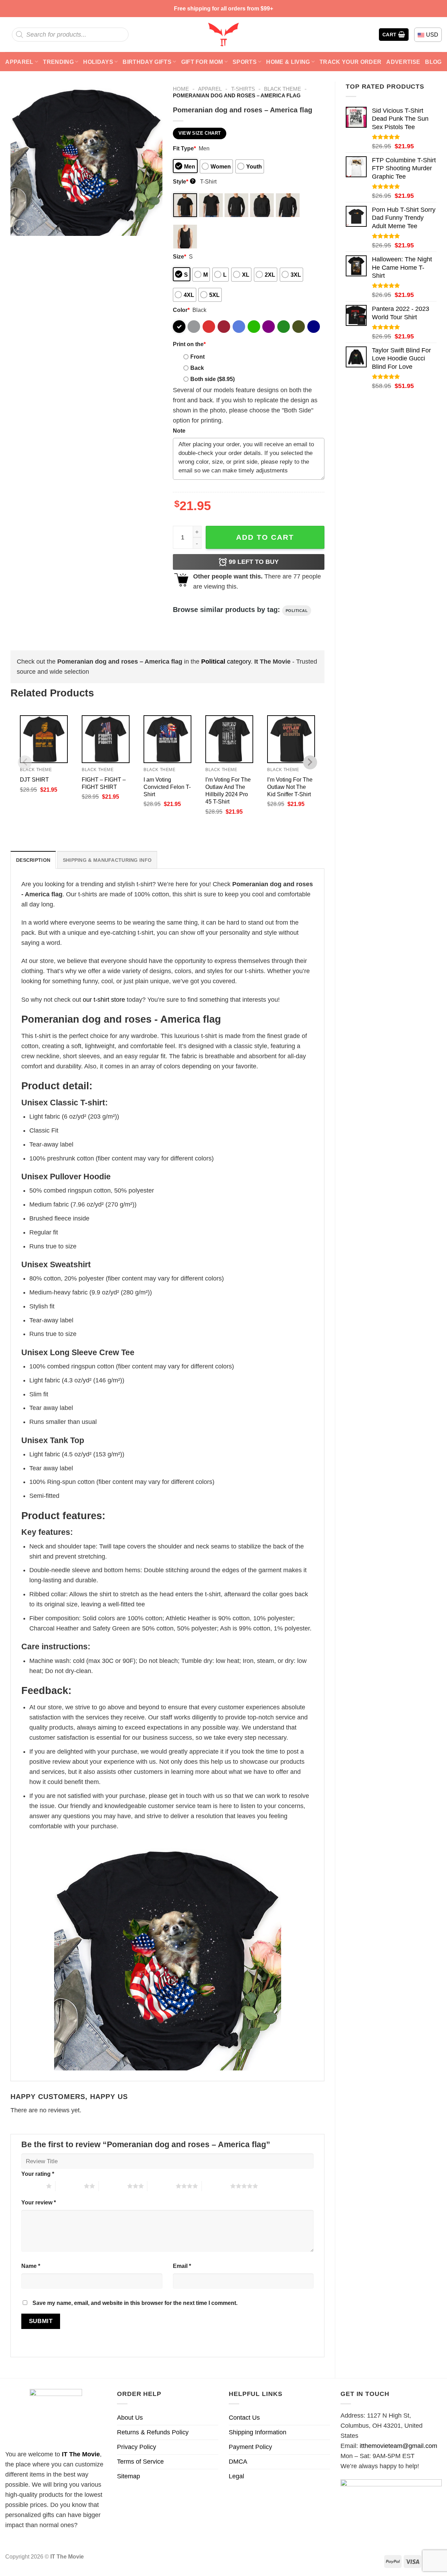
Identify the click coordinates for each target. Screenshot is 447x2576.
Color (181, 310)
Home (181, 89)
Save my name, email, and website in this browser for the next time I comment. (135, 2303)
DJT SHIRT (34, 779)
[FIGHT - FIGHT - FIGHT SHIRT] (106, 739)
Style (184, 181)
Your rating (38, 2174)
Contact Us (244, 2418)
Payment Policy (250, 2447)
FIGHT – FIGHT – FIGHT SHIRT (104, 783)
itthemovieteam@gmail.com (398, 2446)
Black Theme (283, 89)
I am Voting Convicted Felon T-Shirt (167, 787)
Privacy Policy (137, 2447)
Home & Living (288, 62)
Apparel (19, 62)
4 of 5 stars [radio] (162, 2186)
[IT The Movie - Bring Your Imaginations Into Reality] (223, 35)
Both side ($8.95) (212, 379)
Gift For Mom (202, 62)
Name (31, 2266)
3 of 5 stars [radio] (113, 2186)
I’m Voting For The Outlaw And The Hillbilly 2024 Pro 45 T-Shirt (228, 790)
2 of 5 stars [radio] (70, 2186)
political (297, 611)
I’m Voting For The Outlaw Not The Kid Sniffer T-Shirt (290, 787)
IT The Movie (81, 2454)
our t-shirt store (104, 1000)
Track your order (350, 62)
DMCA (238, 2462)
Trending (58, 62)
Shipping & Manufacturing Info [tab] (107, 860)
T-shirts (243, 89)
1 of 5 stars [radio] (32, 2186)
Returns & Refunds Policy (153, 2432)
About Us (130, 2418)
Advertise (403, 62)
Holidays (98, 62)
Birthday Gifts (147, 62)
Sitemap (129, 2476)
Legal (236, 2476)
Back (197, 368)
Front (197, 357)
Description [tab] (33, 860)
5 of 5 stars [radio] (216, 2186)
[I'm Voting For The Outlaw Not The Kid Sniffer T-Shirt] (291, 739)
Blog (433, 62)
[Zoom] (21, 227)
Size (179, 256)
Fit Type (184, 148)
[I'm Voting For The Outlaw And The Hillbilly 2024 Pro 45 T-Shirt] (229, 739)
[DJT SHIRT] (44, 739)
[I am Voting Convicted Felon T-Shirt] (167, 739)
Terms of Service (140, 2462)
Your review (39, 2202)
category (226, 662)
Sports (245, 62)
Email (182, 2266)
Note (179, 431)
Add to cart (265, 537)
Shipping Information (258, 2432)
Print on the (189, 344)
